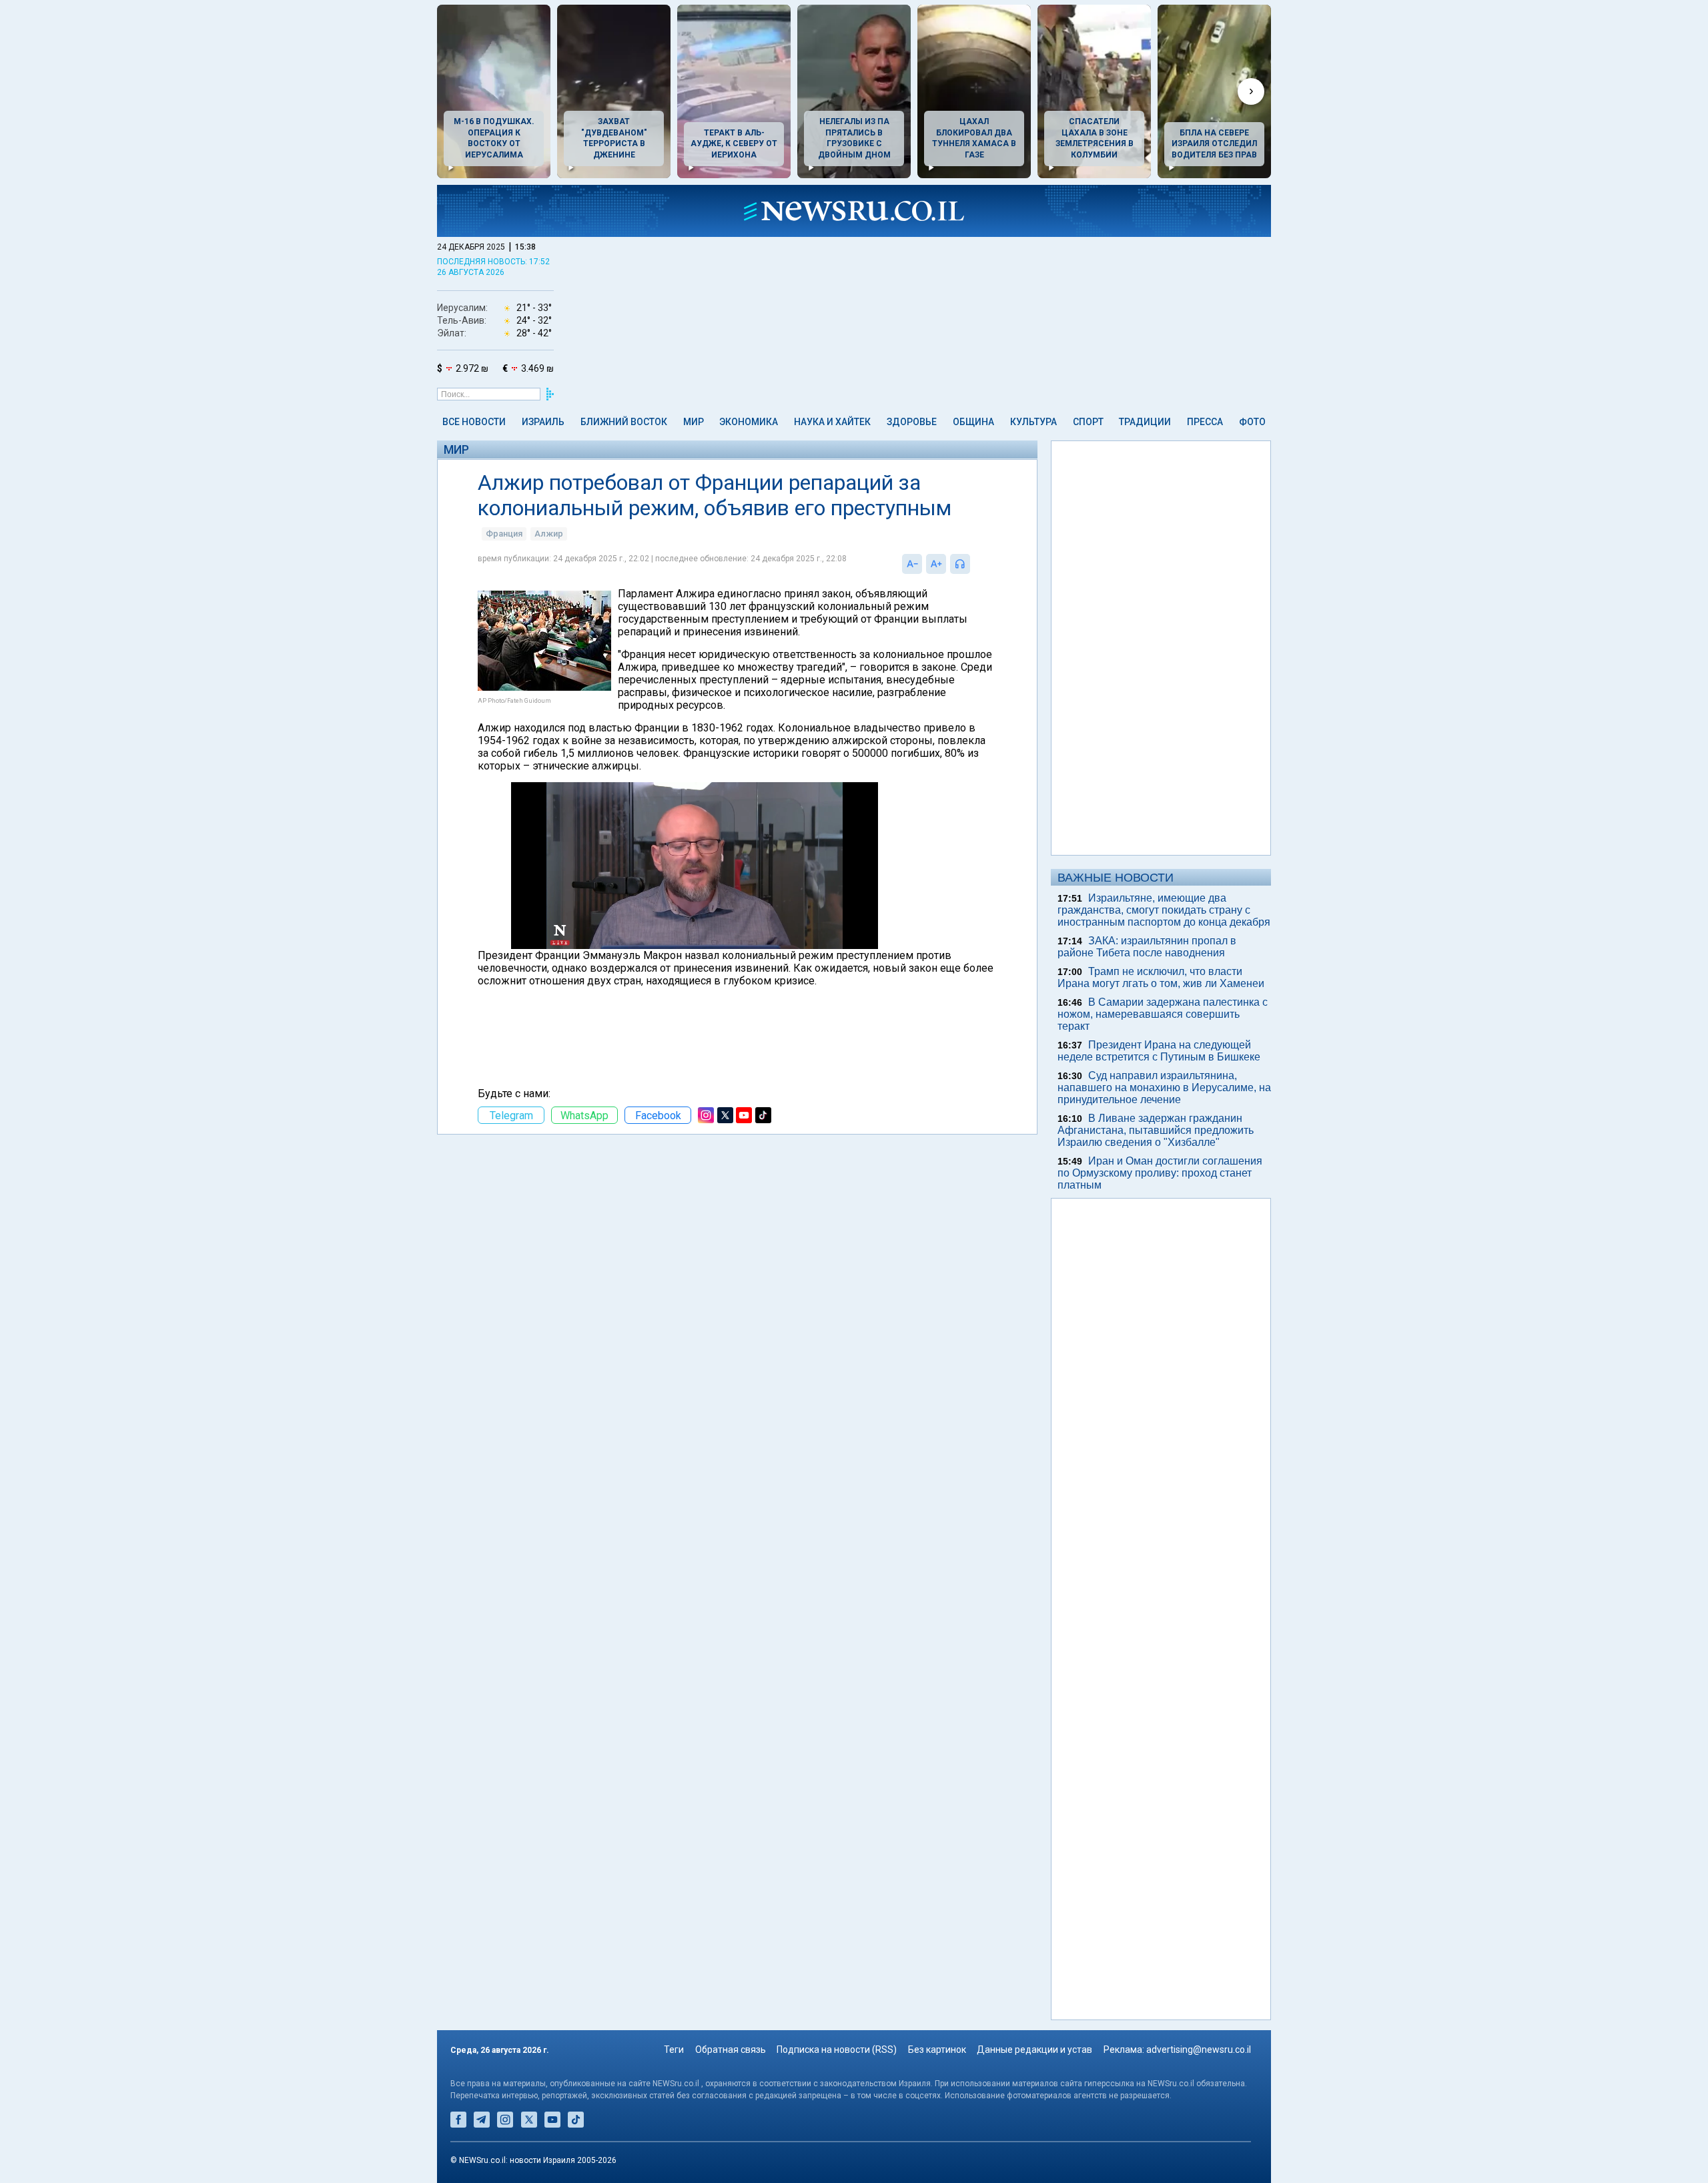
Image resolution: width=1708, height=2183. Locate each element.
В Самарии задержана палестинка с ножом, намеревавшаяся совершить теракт (1163, 1014)
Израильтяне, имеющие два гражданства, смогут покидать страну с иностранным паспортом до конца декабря (1164, 910)
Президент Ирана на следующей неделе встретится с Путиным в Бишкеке (1159, 1051)
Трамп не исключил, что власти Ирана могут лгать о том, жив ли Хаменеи (1161, 977)
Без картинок (937, 2050)
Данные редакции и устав (1034, 2050)
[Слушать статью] (973, 564)
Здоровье (912, 422)
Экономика (749, 422)
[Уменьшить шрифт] (912, 564)
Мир (694, 422)
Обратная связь (731, 2050)
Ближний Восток (624, 422)
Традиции (1145, 422)
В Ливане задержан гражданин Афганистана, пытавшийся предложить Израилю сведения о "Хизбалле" (1156, 1130)
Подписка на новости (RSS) (837, 2050)
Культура (1033, 422)
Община (973, 422)
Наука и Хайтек (832, 422)
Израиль (543, 422)
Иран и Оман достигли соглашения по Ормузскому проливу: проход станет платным (1160, 1173)
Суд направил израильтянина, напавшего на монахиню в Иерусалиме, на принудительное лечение (1164, 1087)
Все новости (474, 422)
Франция (504, 534)
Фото (1252, 422)
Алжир (549, 534)
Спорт (1088, 422)
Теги (674, 2050)
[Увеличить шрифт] (936, 564)
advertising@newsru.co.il (1199, 2050)
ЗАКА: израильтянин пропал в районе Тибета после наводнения (1147, 947)
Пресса (1205, 422)
